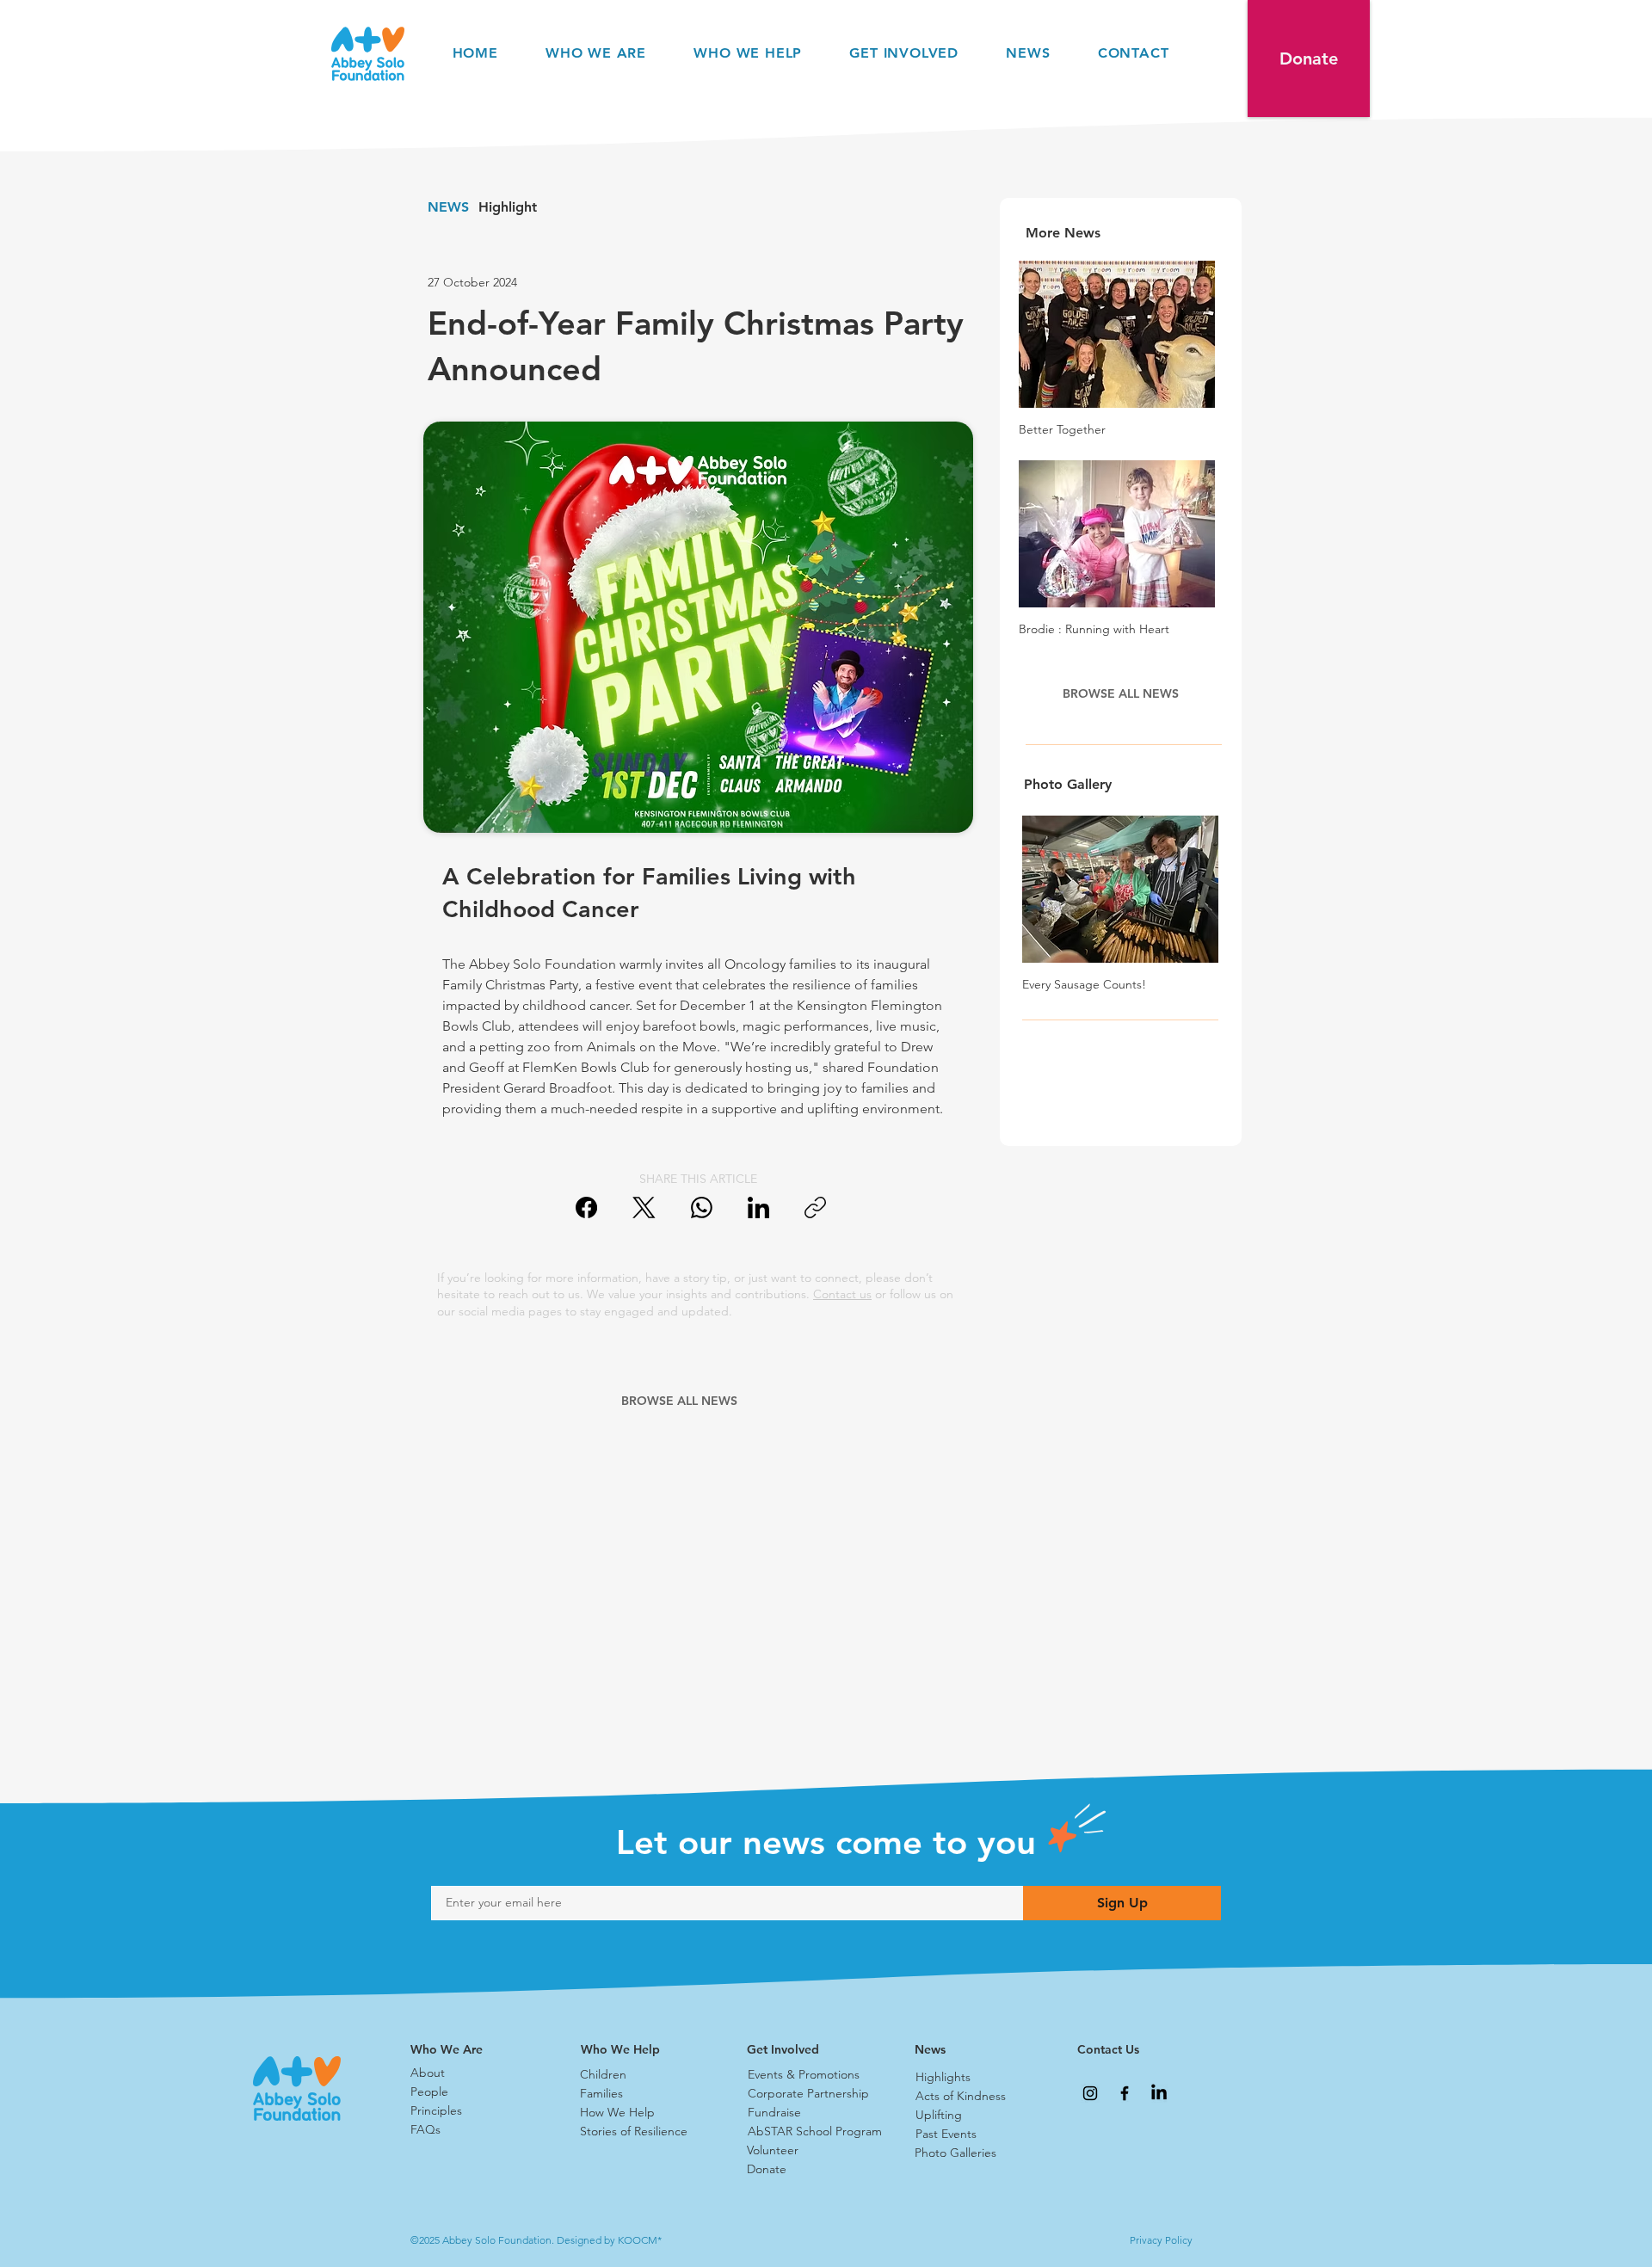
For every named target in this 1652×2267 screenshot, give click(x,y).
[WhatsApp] (702, 1207)
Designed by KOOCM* (609, 2240)
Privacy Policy (1161, 2240)
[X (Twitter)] (644, 1207)
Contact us (842, 1294)
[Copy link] (815, 1207)
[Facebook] (586, 1207)
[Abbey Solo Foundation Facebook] (1125, 2093)
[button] (1309, 59)
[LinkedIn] (758, 1207)
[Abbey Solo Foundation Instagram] (1090, 2093)
